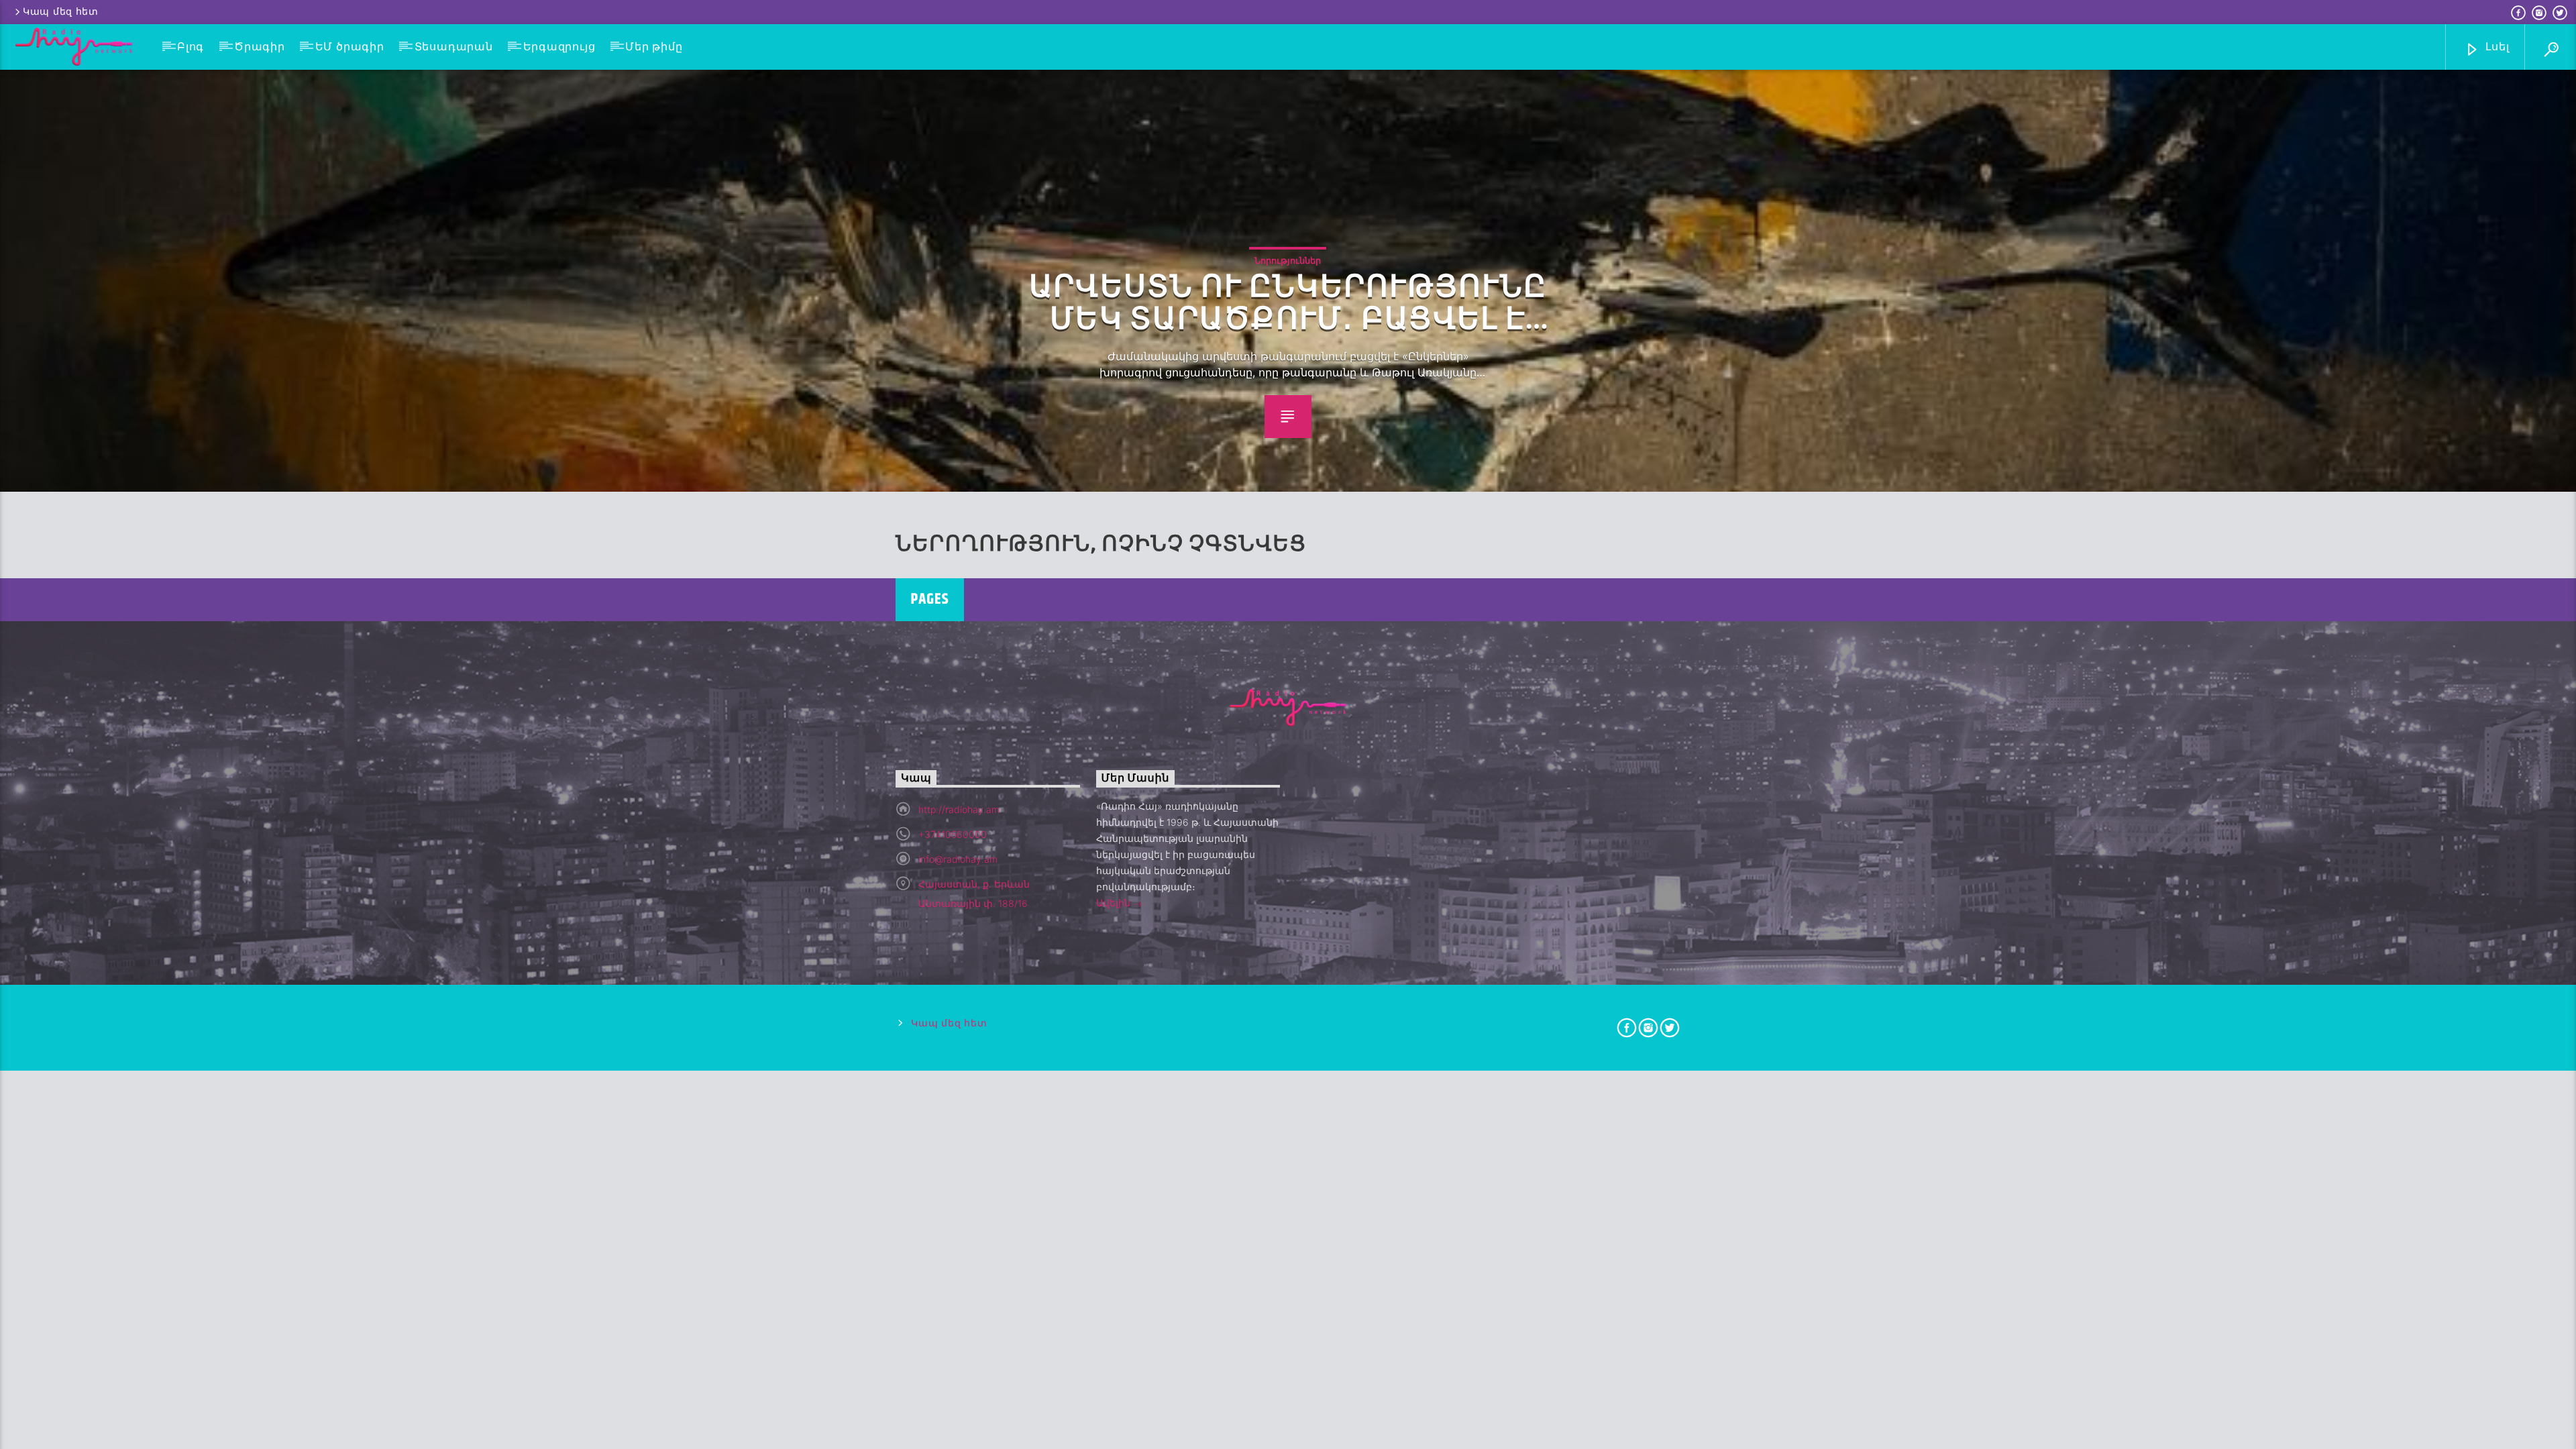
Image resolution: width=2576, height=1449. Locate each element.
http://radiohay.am (959, 809)
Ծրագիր (260, 47)
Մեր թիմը (654, 47)
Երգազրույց (559, 47)
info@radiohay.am (958, 859)
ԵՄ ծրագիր (350, 47)
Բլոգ (191, 47)
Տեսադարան (454, 47)
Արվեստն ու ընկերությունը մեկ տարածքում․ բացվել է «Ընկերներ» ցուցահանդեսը (1288, 303)
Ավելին (1115, 903)
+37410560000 (953, 834)
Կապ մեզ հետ (61, 12)
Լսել (2496, 47)
